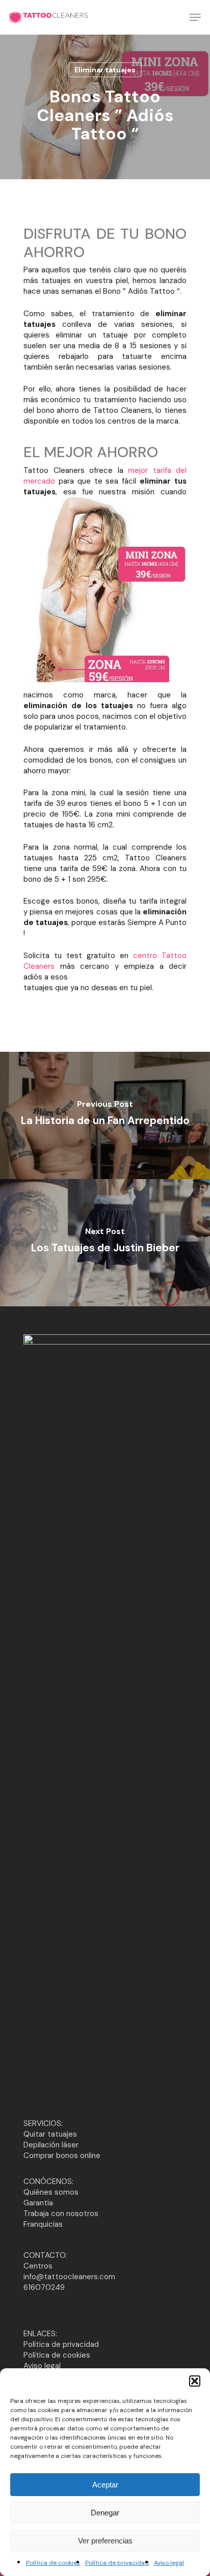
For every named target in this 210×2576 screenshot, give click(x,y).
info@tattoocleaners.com (69, 2277)
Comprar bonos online (62, 2155)
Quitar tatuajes (50, 2134)
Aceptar (105, 2485)
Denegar (105, 2513)
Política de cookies (53, 2563)
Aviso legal (169, 2563)
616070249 (44, 2287)
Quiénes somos (51, 2192)
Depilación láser (51, 2145)
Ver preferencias (105, 2541)
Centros (38, 2266)
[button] (195, 2381)
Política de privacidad (117, 2563)
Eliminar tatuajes (105, 70)
